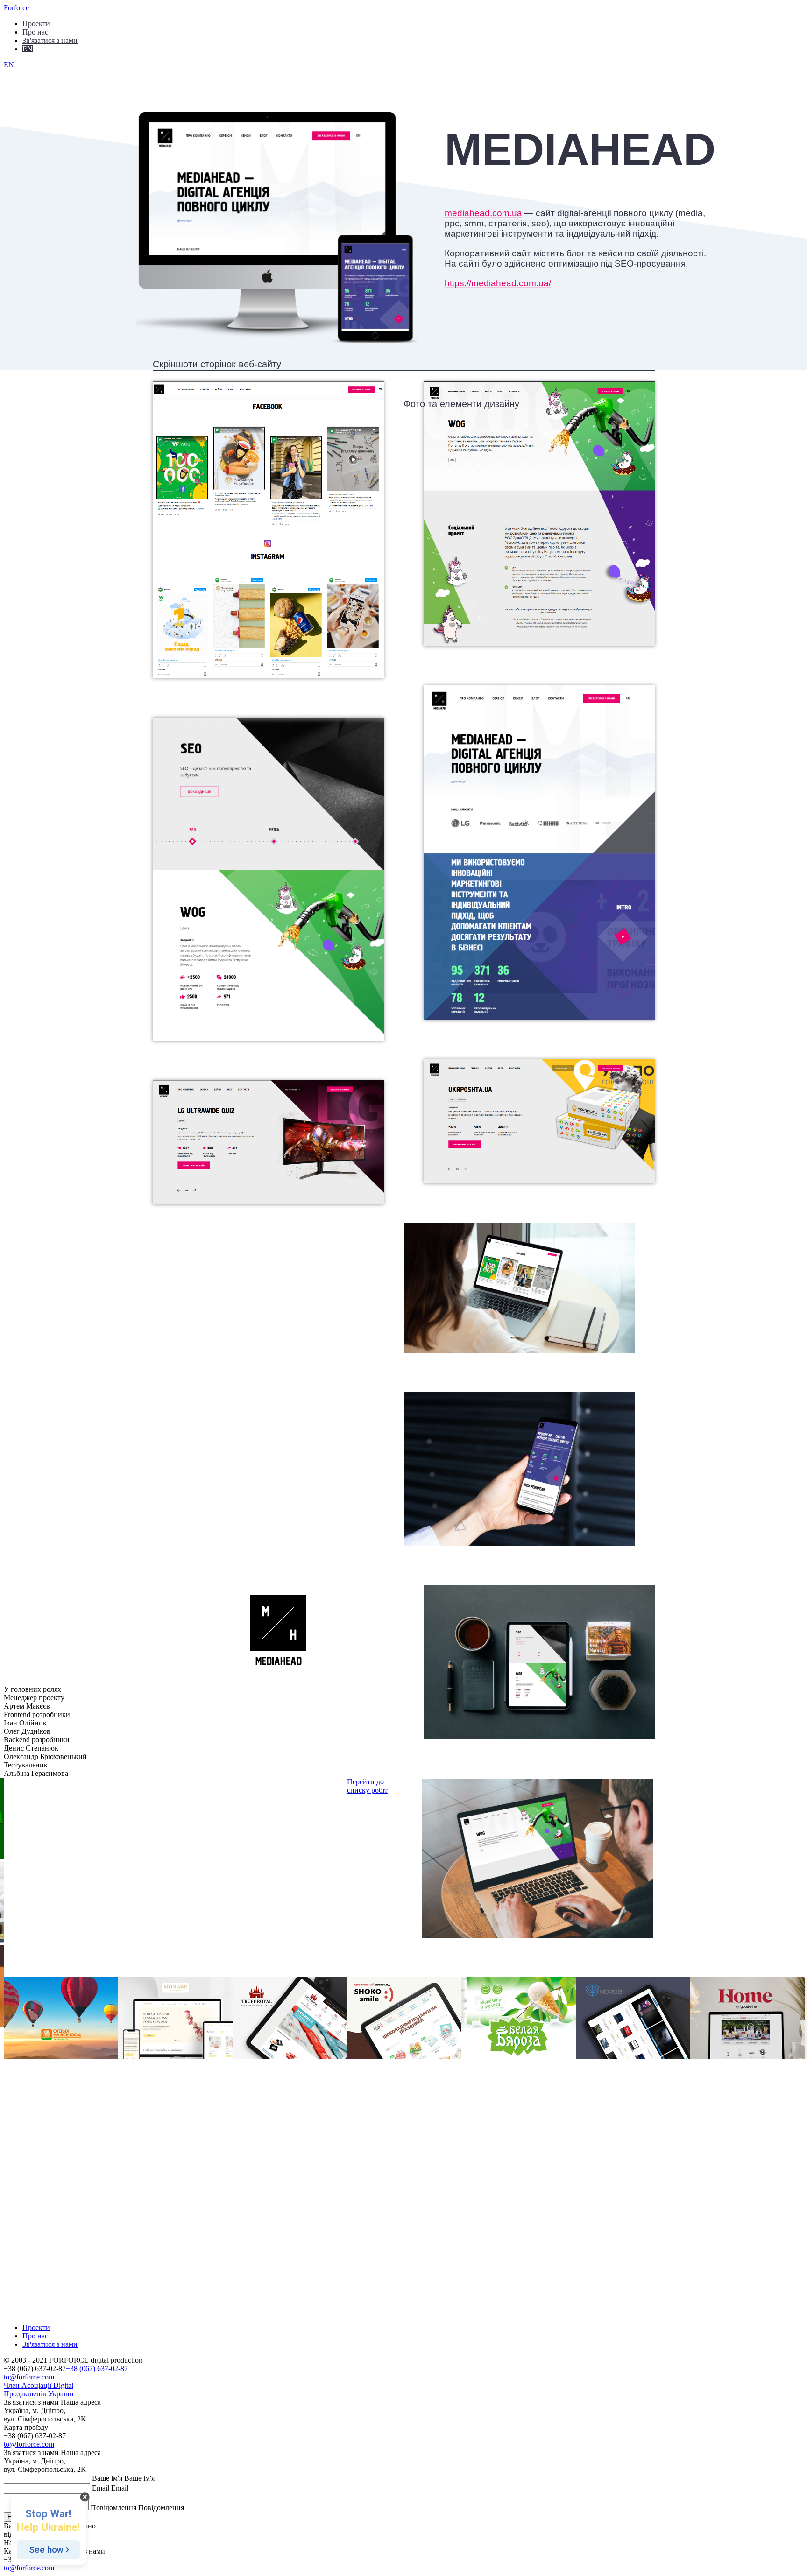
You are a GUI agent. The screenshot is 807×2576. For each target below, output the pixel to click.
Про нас (35, 32)
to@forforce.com (29, 2377)
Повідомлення (113, 2508)
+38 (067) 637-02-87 (97, 2368)
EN (28, 48)
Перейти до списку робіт (367, 1786)
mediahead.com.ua (483, 213)
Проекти (36, 23)
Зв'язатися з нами (50, 40)
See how (46, 2550)
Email (101, 2488)
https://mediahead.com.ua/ (498, 283)
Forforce (16, 8)
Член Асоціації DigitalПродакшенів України (39, 2389)
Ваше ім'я (107, 2478)
